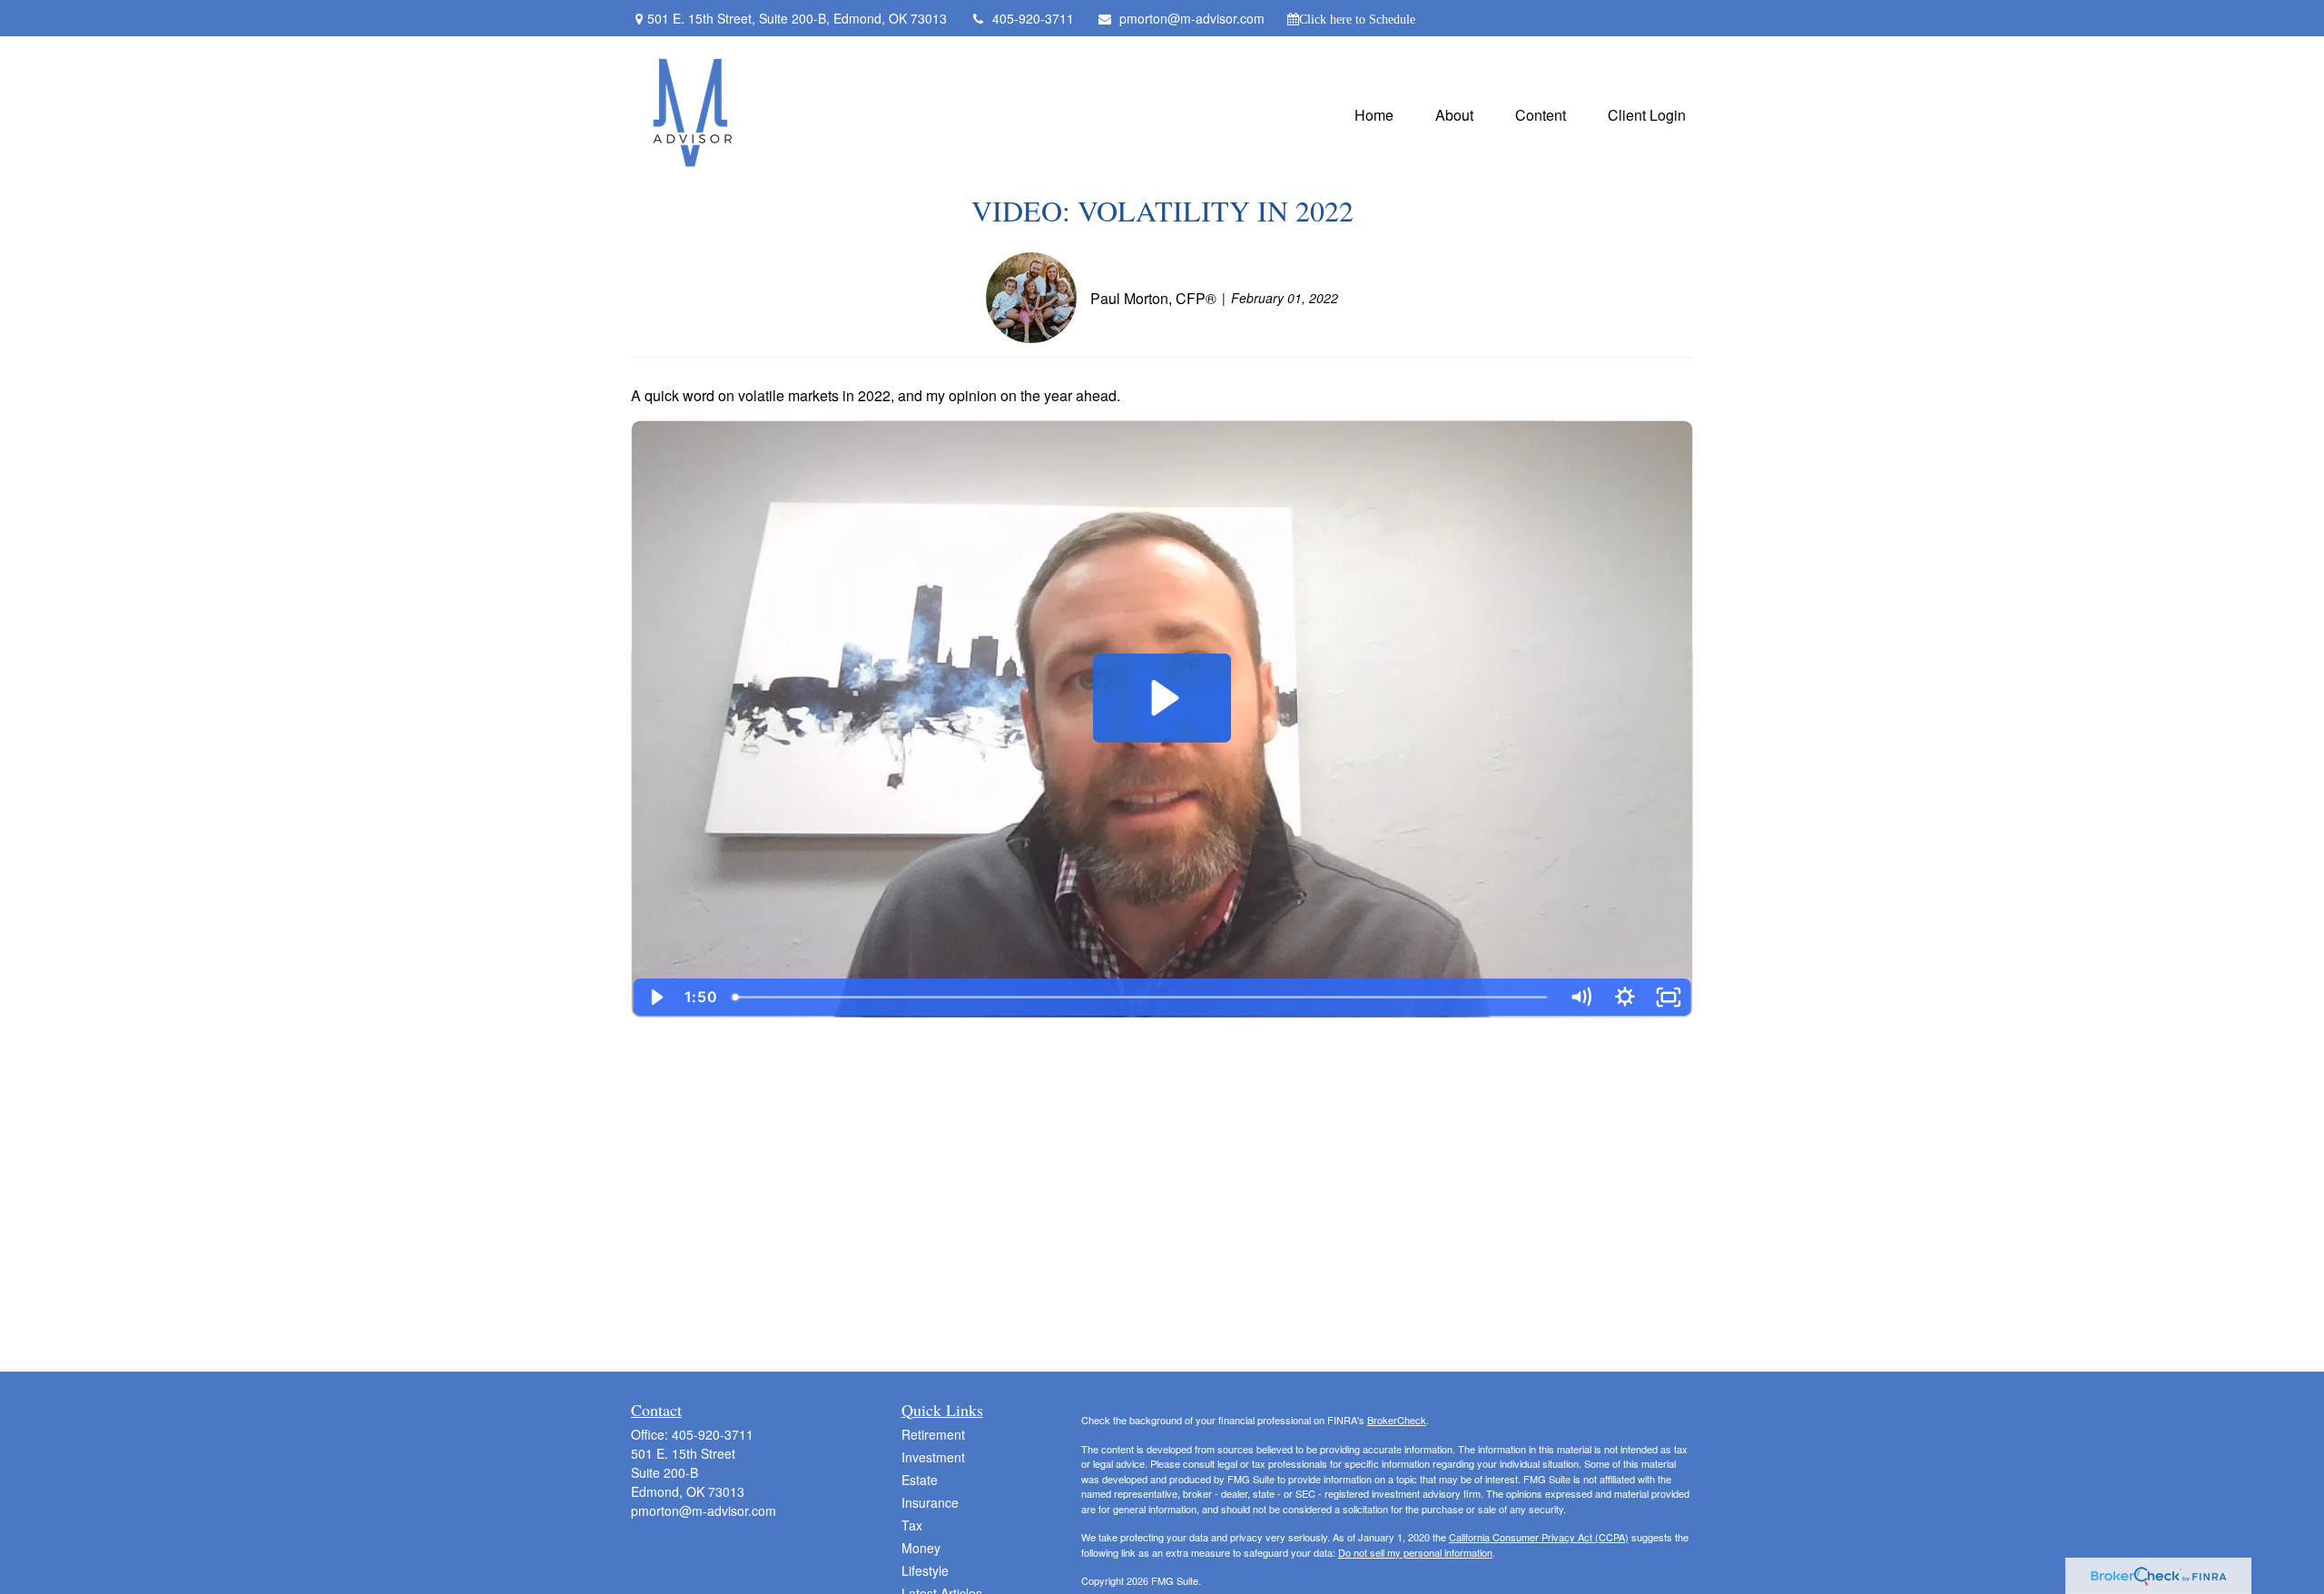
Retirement (933, 1434)
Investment (933, 1457)
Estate (920, 1480)
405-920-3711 (1033, 18)
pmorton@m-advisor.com (1192, 18)
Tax (912, 1525)
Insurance (930, 1502)
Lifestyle (925, 1570)
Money (921, 1548)
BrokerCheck (1397, 1420)
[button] (1374, 113)
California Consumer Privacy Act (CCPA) (1539, 1537)
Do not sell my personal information (1415, 1552)
